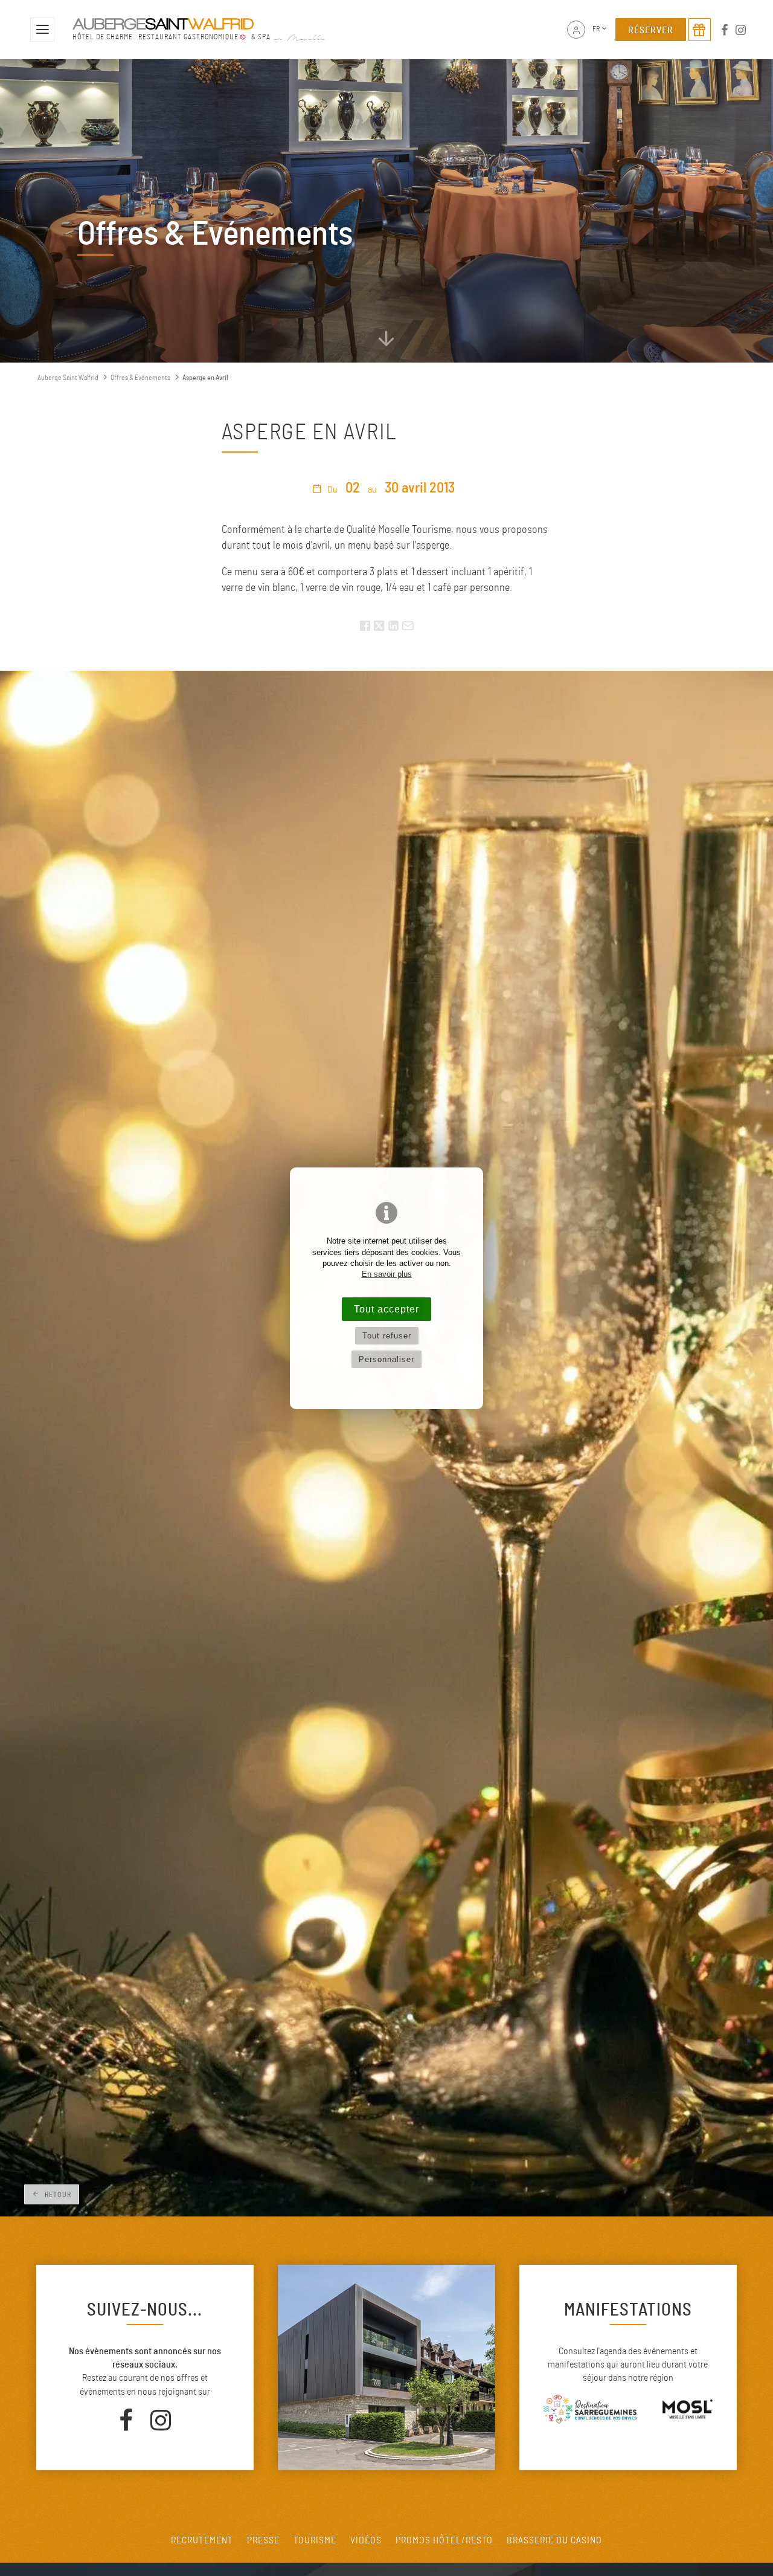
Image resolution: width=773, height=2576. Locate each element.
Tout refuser (387, 1336)
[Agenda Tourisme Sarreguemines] (590, 2411)
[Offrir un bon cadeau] (700, 30)
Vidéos (366, 2540)
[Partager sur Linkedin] (393, 628)
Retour (57, 2195)
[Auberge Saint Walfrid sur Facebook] (725, 30)
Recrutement (202, 2540)
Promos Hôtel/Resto (444, 2540)
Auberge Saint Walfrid (68, 378)
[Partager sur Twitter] (380, 628)
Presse (263, 2540)
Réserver (651, 30)
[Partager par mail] (408, 628)
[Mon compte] (576, 30)
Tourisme (315, 2540)
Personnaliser (386, 1359)
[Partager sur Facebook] (365, 628)
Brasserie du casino (554, 2540)
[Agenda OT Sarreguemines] (687, 2411)
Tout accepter (386, 1309)
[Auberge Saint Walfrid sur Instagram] (741, 30)
